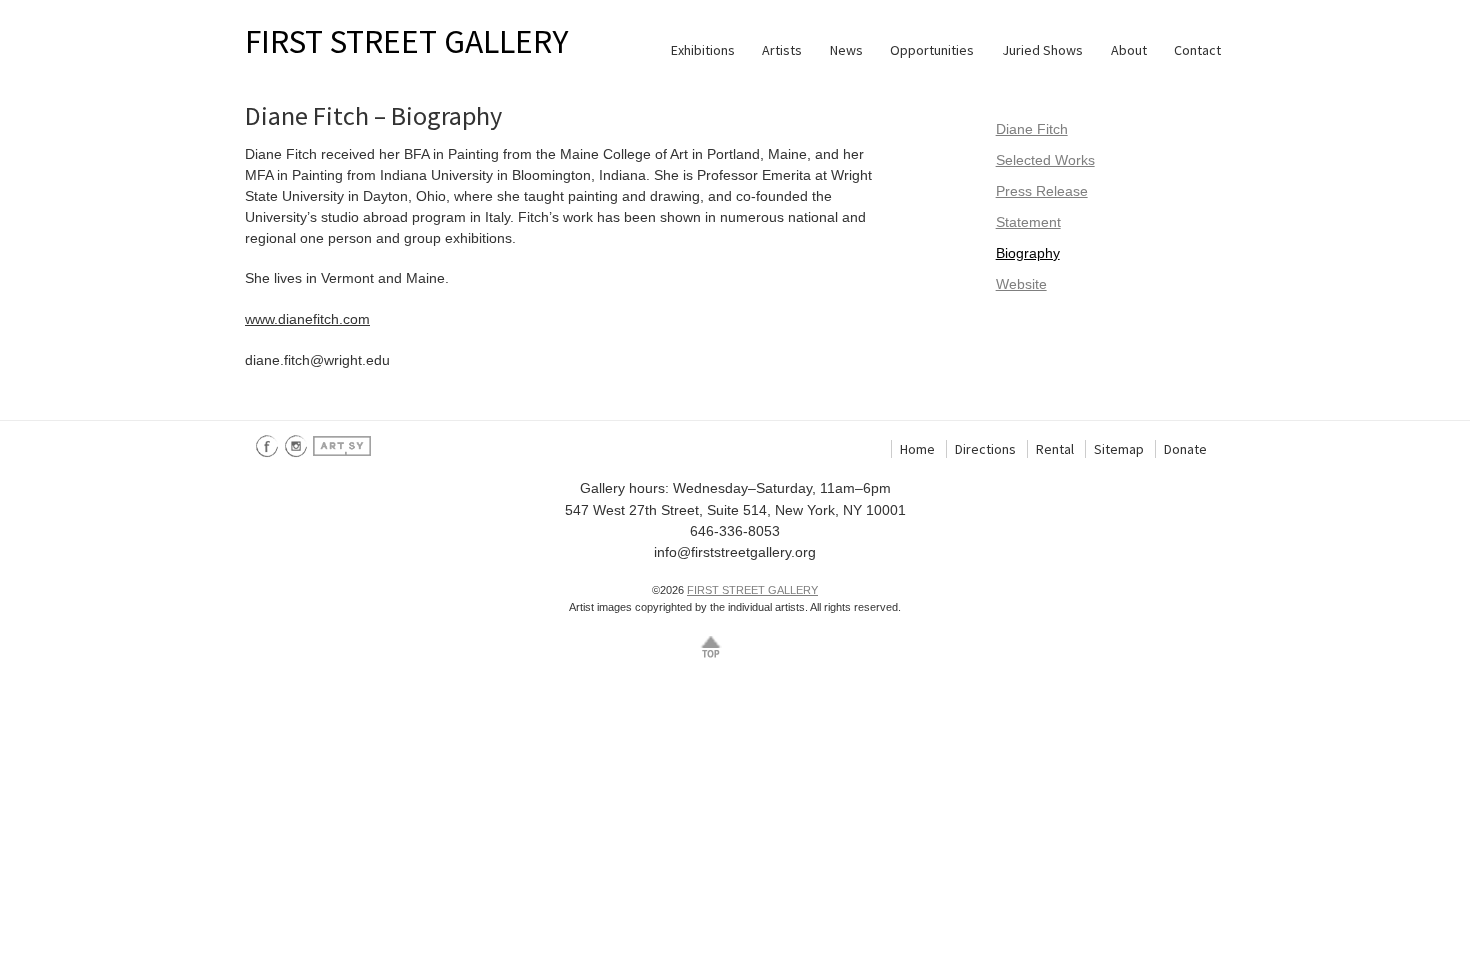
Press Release (1042, 191)
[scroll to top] (711, 645)
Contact (1197, 50)
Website (1021, 284)
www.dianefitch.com (307, 319)
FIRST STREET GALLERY (406, 41)
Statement (1028, 222)
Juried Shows (1042, 50)
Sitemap (1119, 449)
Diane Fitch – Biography (373, 115)
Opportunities (932, 50)
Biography (1028, 253)
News (846, 50)
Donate (1185, 449)
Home (917, 449)
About (1129, 50)
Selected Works (1045, 160)
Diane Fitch (1032, 129)
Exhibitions (703, 50)
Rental (1055, 449)
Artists (782, 50)
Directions (985, 449)
